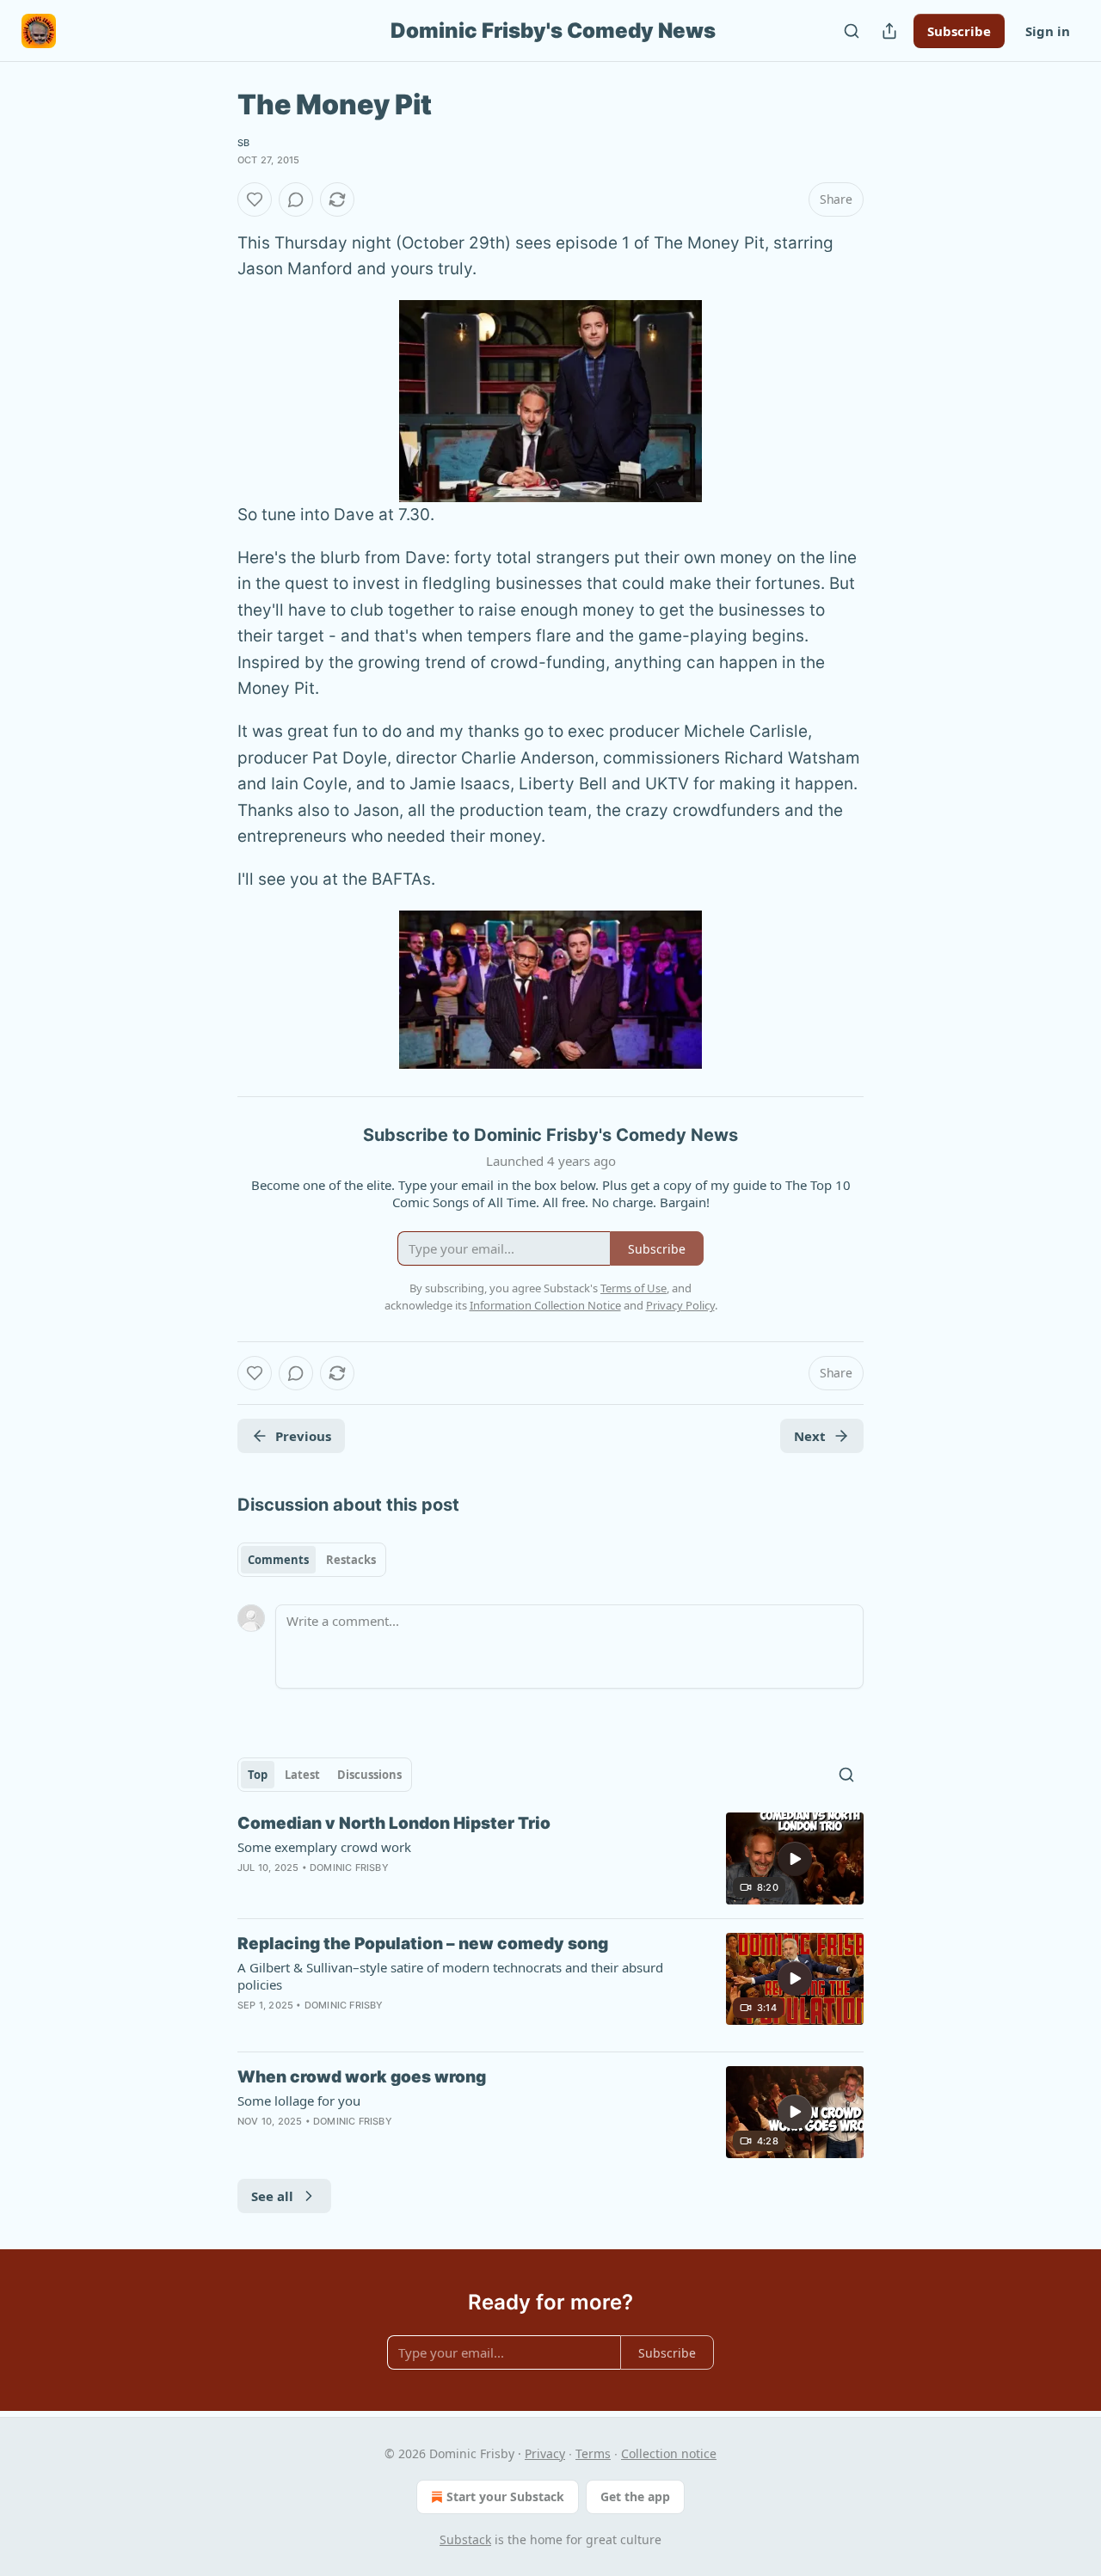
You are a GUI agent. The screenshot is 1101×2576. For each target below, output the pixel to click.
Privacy (545, 2453)
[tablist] (312, 1560)
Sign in (1048, 31)
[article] (550, 1858)
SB (243, 143)
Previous (303, 1436)
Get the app (635, 2496)
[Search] (852, 31)
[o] (795, 1859)
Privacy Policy (680, 1305)
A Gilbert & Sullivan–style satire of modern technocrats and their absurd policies (450, 1976)
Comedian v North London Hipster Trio (394, 1823)
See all (272, 2196)
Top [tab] (258, 1775)
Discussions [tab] (369, 1775)
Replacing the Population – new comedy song (423, 1944)
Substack (465, 2539)
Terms (593, 2453)
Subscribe (959, 31)
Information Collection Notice (545, 1305)
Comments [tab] (278, 1560)
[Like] (255, 199)
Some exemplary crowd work (324, 1847)
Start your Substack (505, 2496)
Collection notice (669, 2453)
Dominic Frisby (349, 1868)
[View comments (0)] (296, 199)
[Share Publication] (889, 31)
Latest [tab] (302, 1775)
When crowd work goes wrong (362, 2077)
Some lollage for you (299, 2101)
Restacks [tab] (351, 1560)
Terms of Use (634, 1288)
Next (810, 1436)
